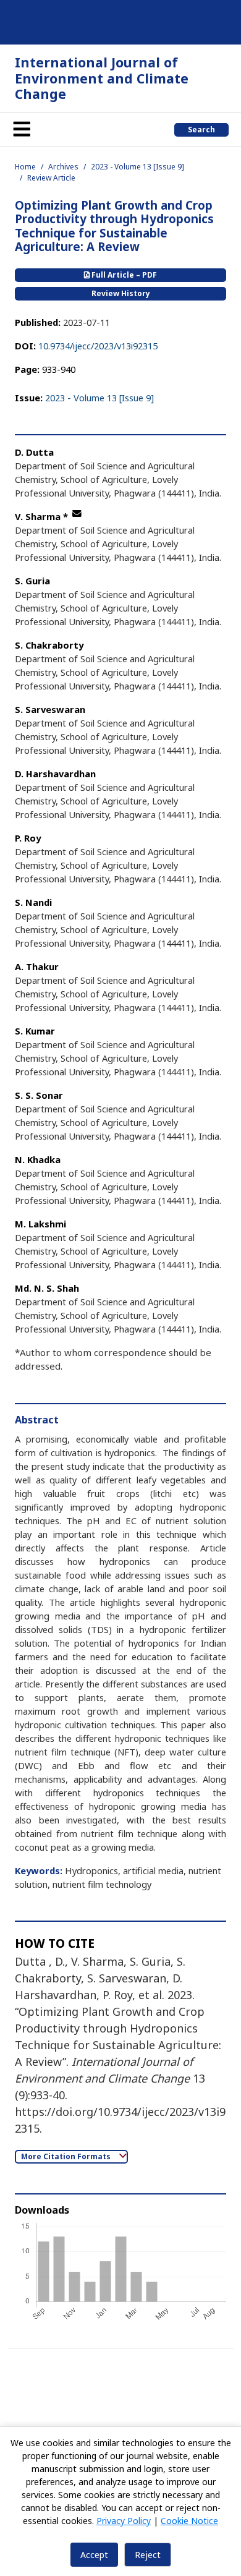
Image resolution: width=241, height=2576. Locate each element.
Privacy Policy (124, 2521)
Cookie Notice (189, 2521)
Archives (63, 167)
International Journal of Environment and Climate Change (102, 78)
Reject (148, 2555)
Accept (94, 2555)
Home (25, 167)
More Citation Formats (67, 2156)
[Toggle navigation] (22, 129)
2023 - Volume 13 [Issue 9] (137, 167)
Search (201, 130)
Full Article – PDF (123, 275)
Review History (121, 293)
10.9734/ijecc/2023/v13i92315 (98, 346)
